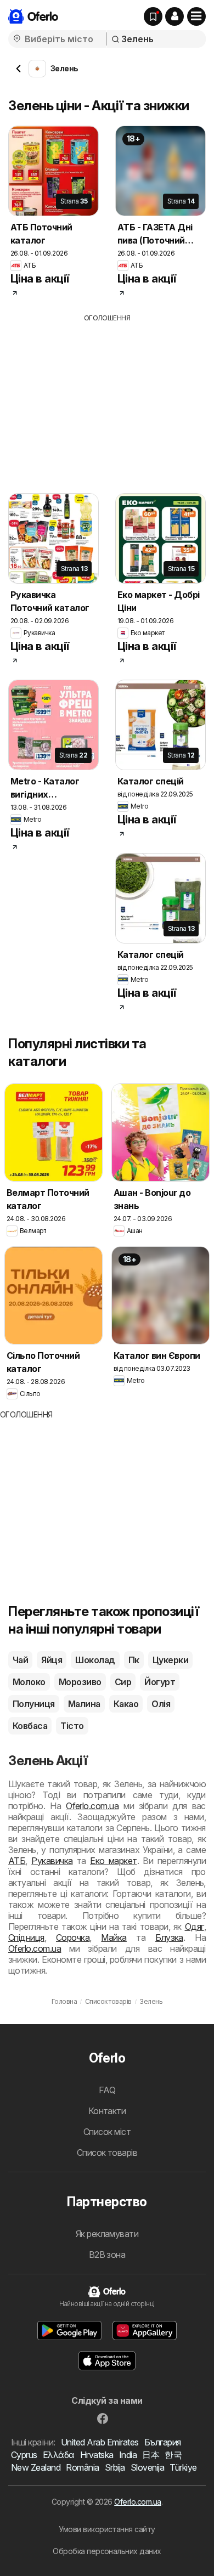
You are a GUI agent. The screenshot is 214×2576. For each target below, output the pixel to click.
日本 (151, 2455)
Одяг (195, 1927)
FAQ (107, 2090)
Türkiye (183, 2467)
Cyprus (24, 2455)
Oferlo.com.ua (92, 1806)
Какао (126, 1704)
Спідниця (26, 1937)
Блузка (169, 1937)
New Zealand (36, 2467)
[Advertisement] (107, 400)
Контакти (107, 2111)
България (163, 2442)
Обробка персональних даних (107, 2551)
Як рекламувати (107, 2234)
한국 (173, 2455)
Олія (161, 1704)
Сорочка (73, 1937)
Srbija (115, 2467)
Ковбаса (30, 1726)
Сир (123, 1682)
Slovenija (147, 2467)
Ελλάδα (59, 2455)
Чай (20, 1660)
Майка (114, 1937)
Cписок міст (107, 2132)
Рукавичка (52, 1861)
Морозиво (80, 1682)
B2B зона (107, 2255)
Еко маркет (114, 1861)
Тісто (72, 1726)
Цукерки (170, 1660)
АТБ (17, 1861)
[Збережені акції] (153, 16)
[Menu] (196, 16)
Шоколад (95, 1660)
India (128, 2455)
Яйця (52, 1660)
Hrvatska (97, 2455)
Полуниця (34, 1704)
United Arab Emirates (100, 2442)
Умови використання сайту (107, 2529)
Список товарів (107, 2153)
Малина (84, 1704)
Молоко (29, 1682)
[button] (174, 16)
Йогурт (160, 1682)
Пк (134, 1660)
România (82, 2467)
